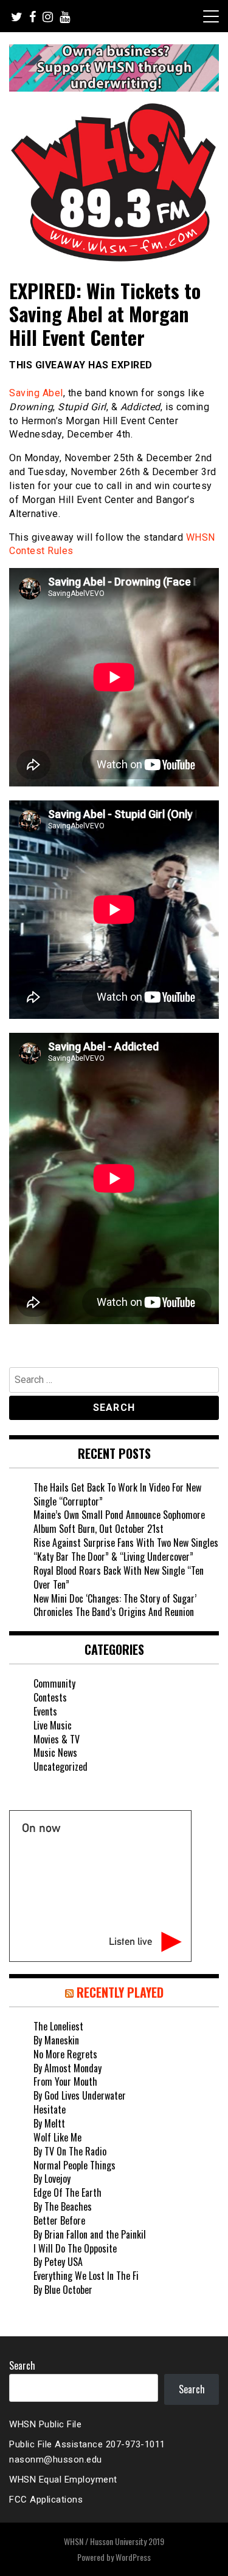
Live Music (53, 1725)
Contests (50, 1697)
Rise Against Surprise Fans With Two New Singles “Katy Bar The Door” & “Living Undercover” (126, 1550)
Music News (55, 1753)
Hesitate (50, 2109)
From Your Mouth (65, 2081)
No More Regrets (65, 2054)
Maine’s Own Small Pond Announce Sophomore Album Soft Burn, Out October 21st (119, 1522)
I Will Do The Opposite (75, 2248)
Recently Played (120, 1992)
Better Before (59, 2220)
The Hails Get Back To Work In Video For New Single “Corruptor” (117, 1494)
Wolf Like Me (57, 2137)
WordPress (133, 2557)
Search (22, 2365)
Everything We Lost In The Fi (86, 2276)
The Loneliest (58, 2026)
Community (54, 1683)
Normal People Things (74, 2165)
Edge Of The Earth (67, 2192)
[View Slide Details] (114, 68)
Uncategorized (60, 1766)
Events (45, 1711)
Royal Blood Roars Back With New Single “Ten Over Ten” (119, 1577)
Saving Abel (36, 393)
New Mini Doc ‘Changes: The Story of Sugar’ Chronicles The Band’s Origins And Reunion (115, 1605)
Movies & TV (57, 1739)
